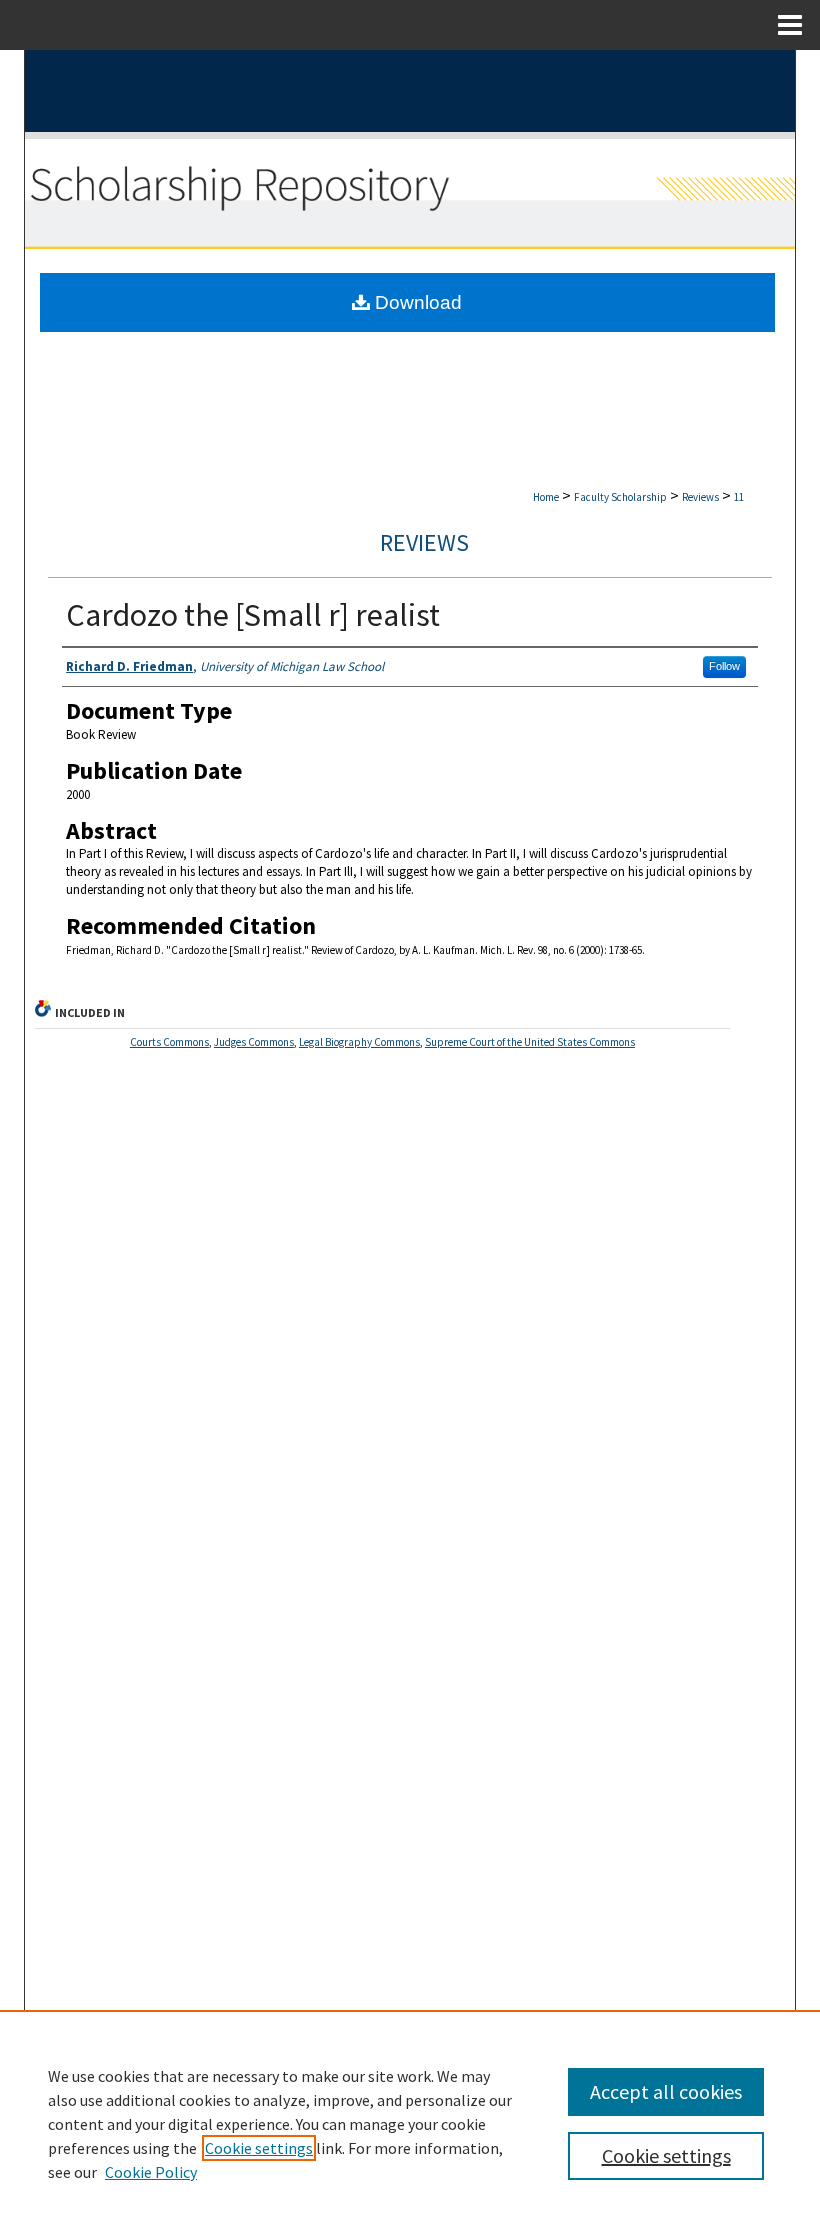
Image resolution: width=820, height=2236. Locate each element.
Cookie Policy (151, 2172)
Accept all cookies (666, 2091)
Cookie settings (259, 2148)
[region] (410, 2123)
